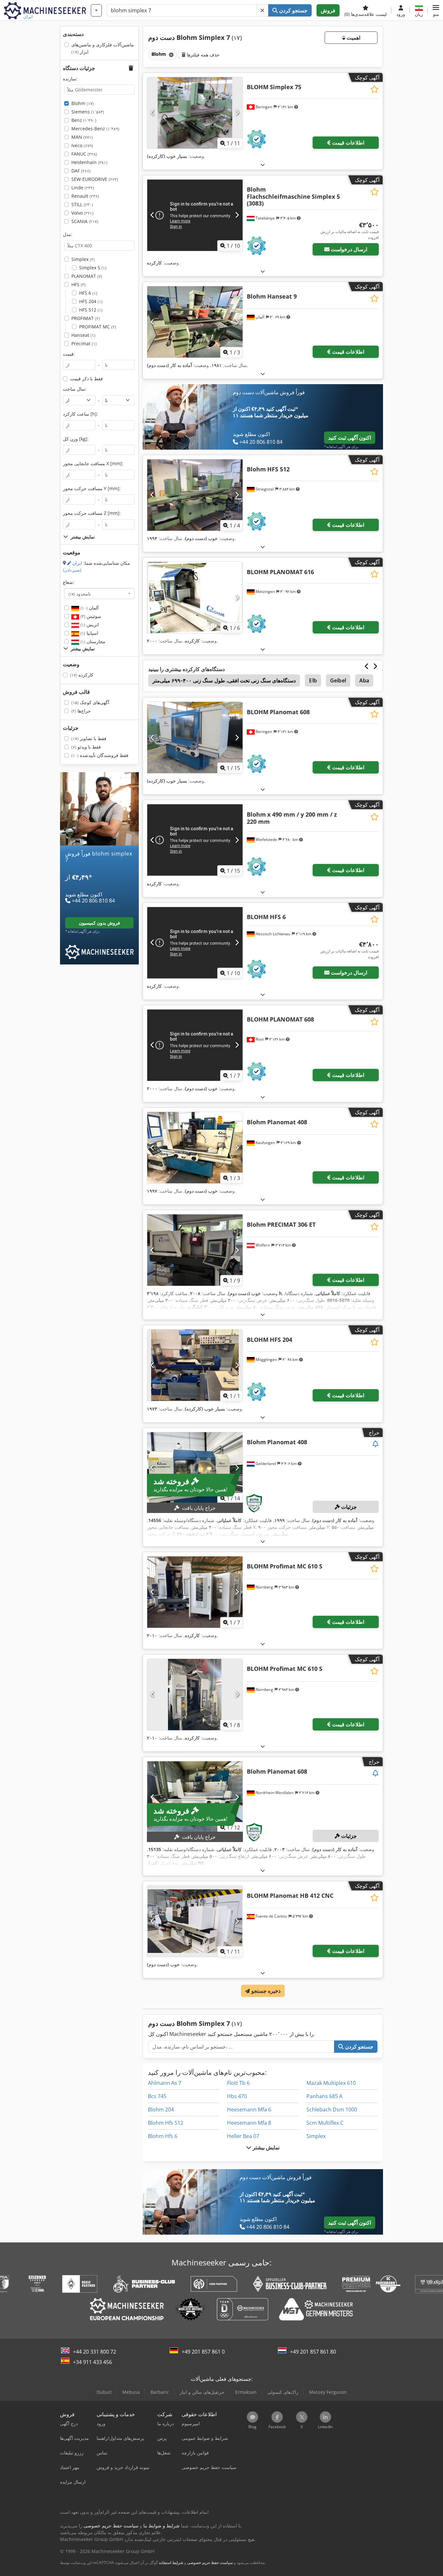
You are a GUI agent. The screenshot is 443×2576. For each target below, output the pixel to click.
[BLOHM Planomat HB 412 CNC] (195, 1921)
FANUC (84, 154)
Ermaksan (246, 2392)
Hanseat (83, 335)
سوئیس (90, 616)
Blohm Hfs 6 (163, 2136)
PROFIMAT (86, 318)
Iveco (82, 145)
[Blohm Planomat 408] (195, 1148)
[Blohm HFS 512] (195, 495)
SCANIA (85, 221)
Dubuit (104, 2392)
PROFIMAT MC (98, 327)
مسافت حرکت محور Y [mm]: (92, 488)
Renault (85, 196)
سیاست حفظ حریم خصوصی (210, 2563)
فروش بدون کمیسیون (99, 923)
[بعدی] (237, 113)
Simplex (83, 259)
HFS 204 (91, 301)
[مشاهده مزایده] (376, 1444)
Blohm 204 (161, 2109)
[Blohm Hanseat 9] (195, 322)
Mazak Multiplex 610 (331, 2083)
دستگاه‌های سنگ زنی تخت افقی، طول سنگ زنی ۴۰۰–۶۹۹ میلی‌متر (224, 680)
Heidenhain (89, 162)
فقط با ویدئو (86, 747)
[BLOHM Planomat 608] (195, 738)
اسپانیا (89, 633)
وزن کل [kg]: (76, 439)
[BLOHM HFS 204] (195, 1365)
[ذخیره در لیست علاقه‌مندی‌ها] (374, 89)
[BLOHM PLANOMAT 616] (195, 597)
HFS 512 (91, 310)
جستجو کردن (293, 10)
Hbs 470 (237, 2096)
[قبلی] (153, 113)
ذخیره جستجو (265, 1991)
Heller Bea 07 (243, 2136)
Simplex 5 (93, 268)
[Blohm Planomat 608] (195, 1797)
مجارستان (92, 641)
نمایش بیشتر (265, 2147)
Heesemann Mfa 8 (249, 2123)
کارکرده (82, 675)
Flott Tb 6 (238, 2083)
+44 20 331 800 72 (95, 2352)
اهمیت (353, 38)
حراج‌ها (81, 711)
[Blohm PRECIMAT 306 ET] (195, 1250)
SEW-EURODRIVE (95, 179)
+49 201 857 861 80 (313, 2352)
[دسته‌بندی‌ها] (96, 10)
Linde (83, 188)
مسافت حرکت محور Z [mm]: (92, 513)
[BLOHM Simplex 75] (195, 113)
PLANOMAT (87, 276)
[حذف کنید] (262, 10)
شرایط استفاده (171, 2563)
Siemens (88, 112)
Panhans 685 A (324, 2096)
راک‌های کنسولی (283, 2392)
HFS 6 (88, 293)
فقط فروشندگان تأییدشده (100, 755)
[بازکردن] (263, 165)
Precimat (84, 343)
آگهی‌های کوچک (90, 702)
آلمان (89, 608)
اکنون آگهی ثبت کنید (350, 438)
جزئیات (348, 1507)
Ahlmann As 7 (165, 2083)
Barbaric (160, 2392)
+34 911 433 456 (92, 2362)
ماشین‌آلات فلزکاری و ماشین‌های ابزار (103, 48)
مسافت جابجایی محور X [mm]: (93, 463)
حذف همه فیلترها (203, 55)
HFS (78, 284)
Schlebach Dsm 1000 (332, 2109)
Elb (313, 680)
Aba (364, 680)
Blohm (83, 103)
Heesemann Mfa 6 (249, 2109)
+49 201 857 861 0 (203, 2352)
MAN (82, 137)
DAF (81, 171)
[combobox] (99, 594)
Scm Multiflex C (325, 2123)
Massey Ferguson (328, 2392)
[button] (436, 10)
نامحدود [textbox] (80, 594)
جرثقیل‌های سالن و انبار (202, 2392)
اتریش (89, 625)
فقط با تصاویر (89, 738)
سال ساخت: (75, 389)
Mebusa (131, 2392)
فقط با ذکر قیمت (86, 378)
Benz (84, 120)
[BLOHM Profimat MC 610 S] (195, 1592)
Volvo (82, 213)
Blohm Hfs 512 (166, 2123)
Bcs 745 (157, 2096)
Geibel (338, 680)
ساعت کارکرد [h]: (80, 414)
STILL (82, 204)
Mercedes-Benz (95, 129)
